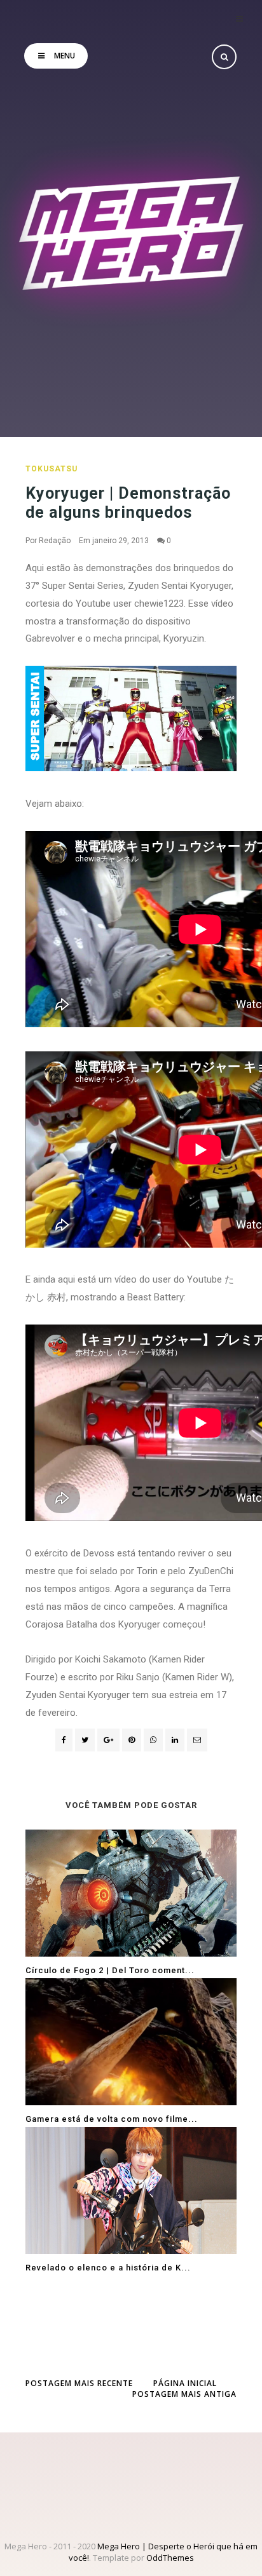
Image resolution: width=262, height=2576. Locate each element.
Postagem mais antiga (184, 2394)
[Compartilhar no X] (85, 1740)
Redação (55, 541)
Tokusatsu (52, 469)
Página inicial (185, 2383)
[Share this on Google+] (108, 1740)
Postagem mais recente (79, 2383)
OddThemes (170, 2558)
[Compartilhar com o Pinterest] (197, 1740)
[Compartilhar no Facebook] (64, 1740)
